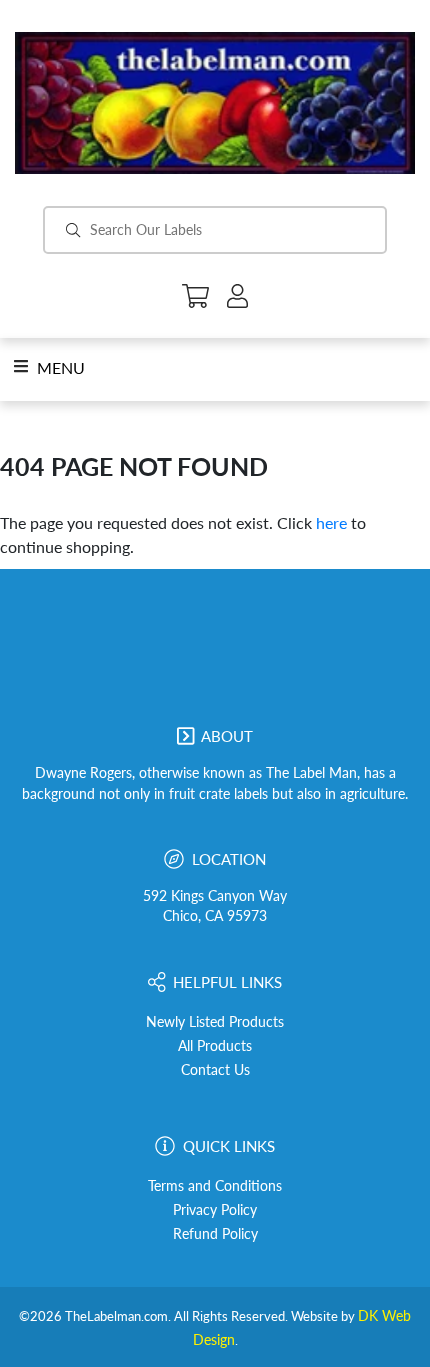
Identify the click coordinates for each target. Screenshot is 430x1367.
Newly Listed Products (215, 1022)
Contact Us (215, 1070)
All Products (215, 1046)
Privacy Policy (215, 1210)
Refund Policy (215, 1234)
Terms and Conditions (215, 1186)
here (331, 522)
